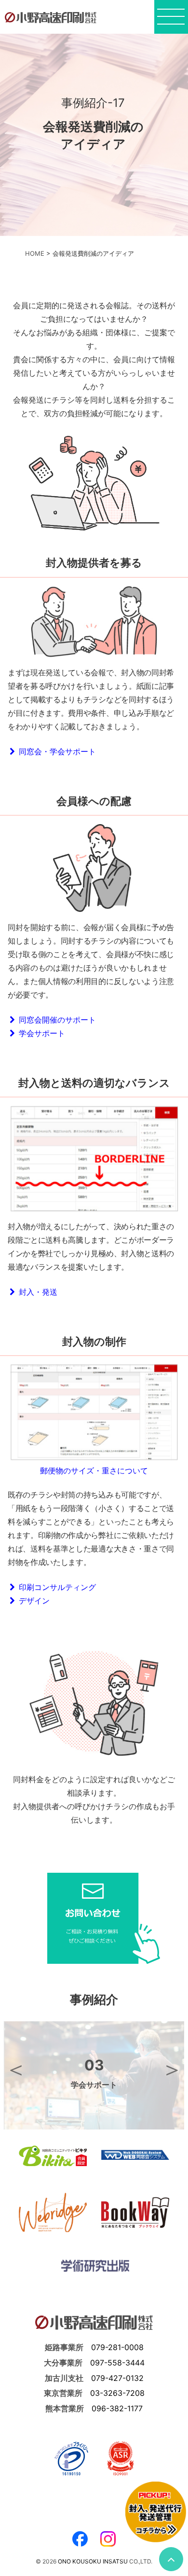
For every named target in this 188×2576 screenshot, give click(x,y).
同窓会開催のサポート (55, 1020)
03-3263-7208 (117, 2393)
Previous (16, 2069)
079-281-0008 (117, 2347)
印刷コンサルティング (55, 1587)
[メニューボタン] (171, 20)
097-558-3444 (117, 2363)
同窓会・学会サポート (55, 751)
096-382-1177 (117, 2408)
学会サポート (40, 1033)
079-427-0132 (117, 2378)
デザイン (32, 1601)
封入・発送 (36, 1292)
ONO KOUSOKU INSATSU (93, 2561)
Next (172, 2069)
